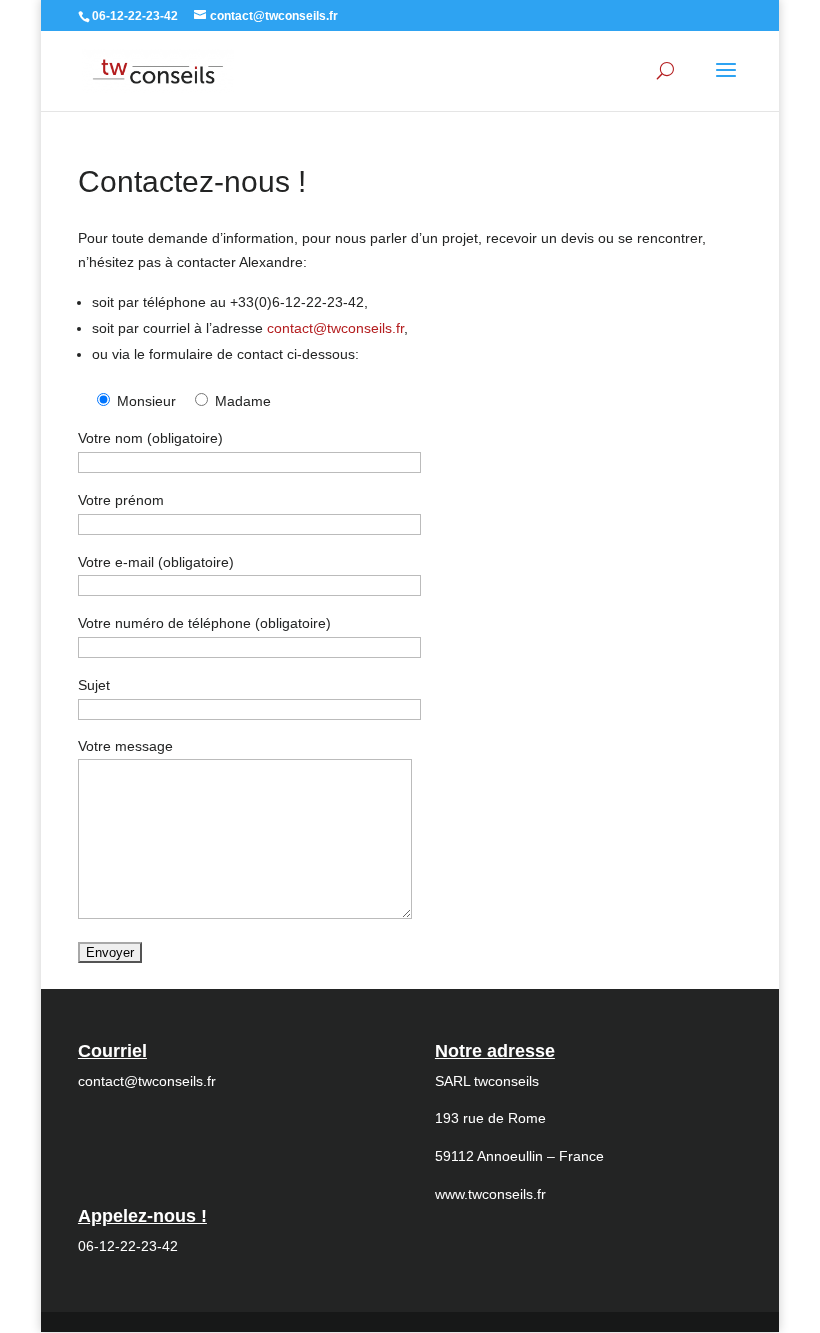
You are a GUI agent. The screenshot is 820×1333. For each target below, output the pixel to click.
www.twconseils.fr (490, 1194)
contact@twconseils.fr (335, 328)
